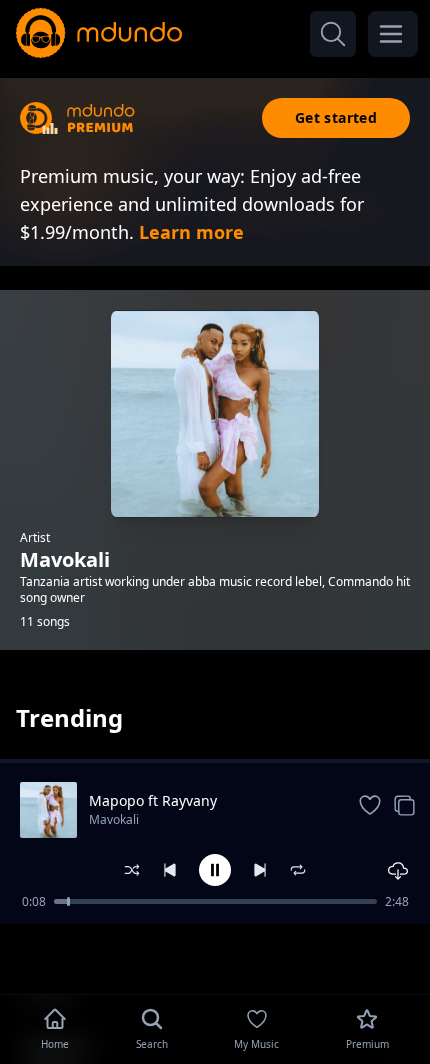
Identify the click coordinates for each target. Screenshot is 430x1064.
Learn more (191, 232)
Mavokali (114, 819)
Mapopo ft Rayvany (153, 800)
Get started (336, 117)
